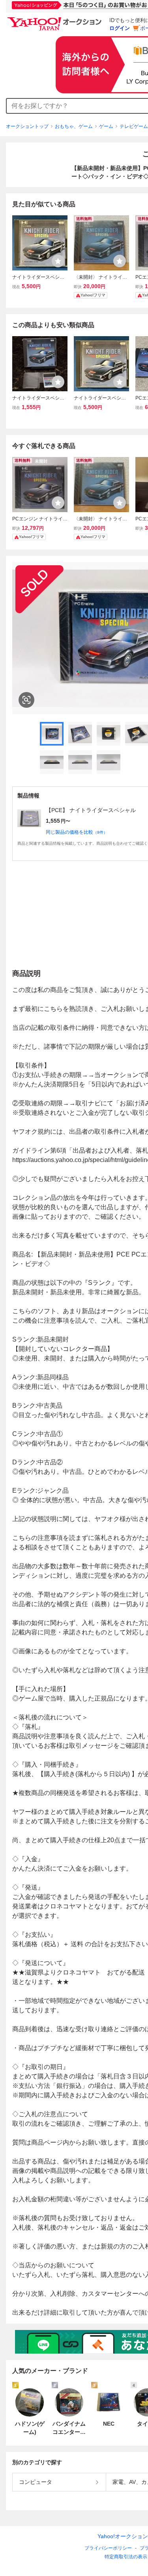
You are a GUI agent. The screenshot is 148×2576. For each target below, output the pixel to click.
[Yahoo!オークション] (56, 19)
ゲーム (106, 126)
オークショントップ (27, 126)
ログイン (120, 28)
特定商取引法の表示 (126, 2557)
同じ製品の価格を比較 (77, 832)
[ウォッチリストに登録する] (58, 261)
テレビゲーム (134, 126)
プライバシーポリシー (108, 2548)
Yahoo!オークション (123, 2536)
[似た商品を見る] (26, 700)
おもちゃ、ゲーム (74, 126)
